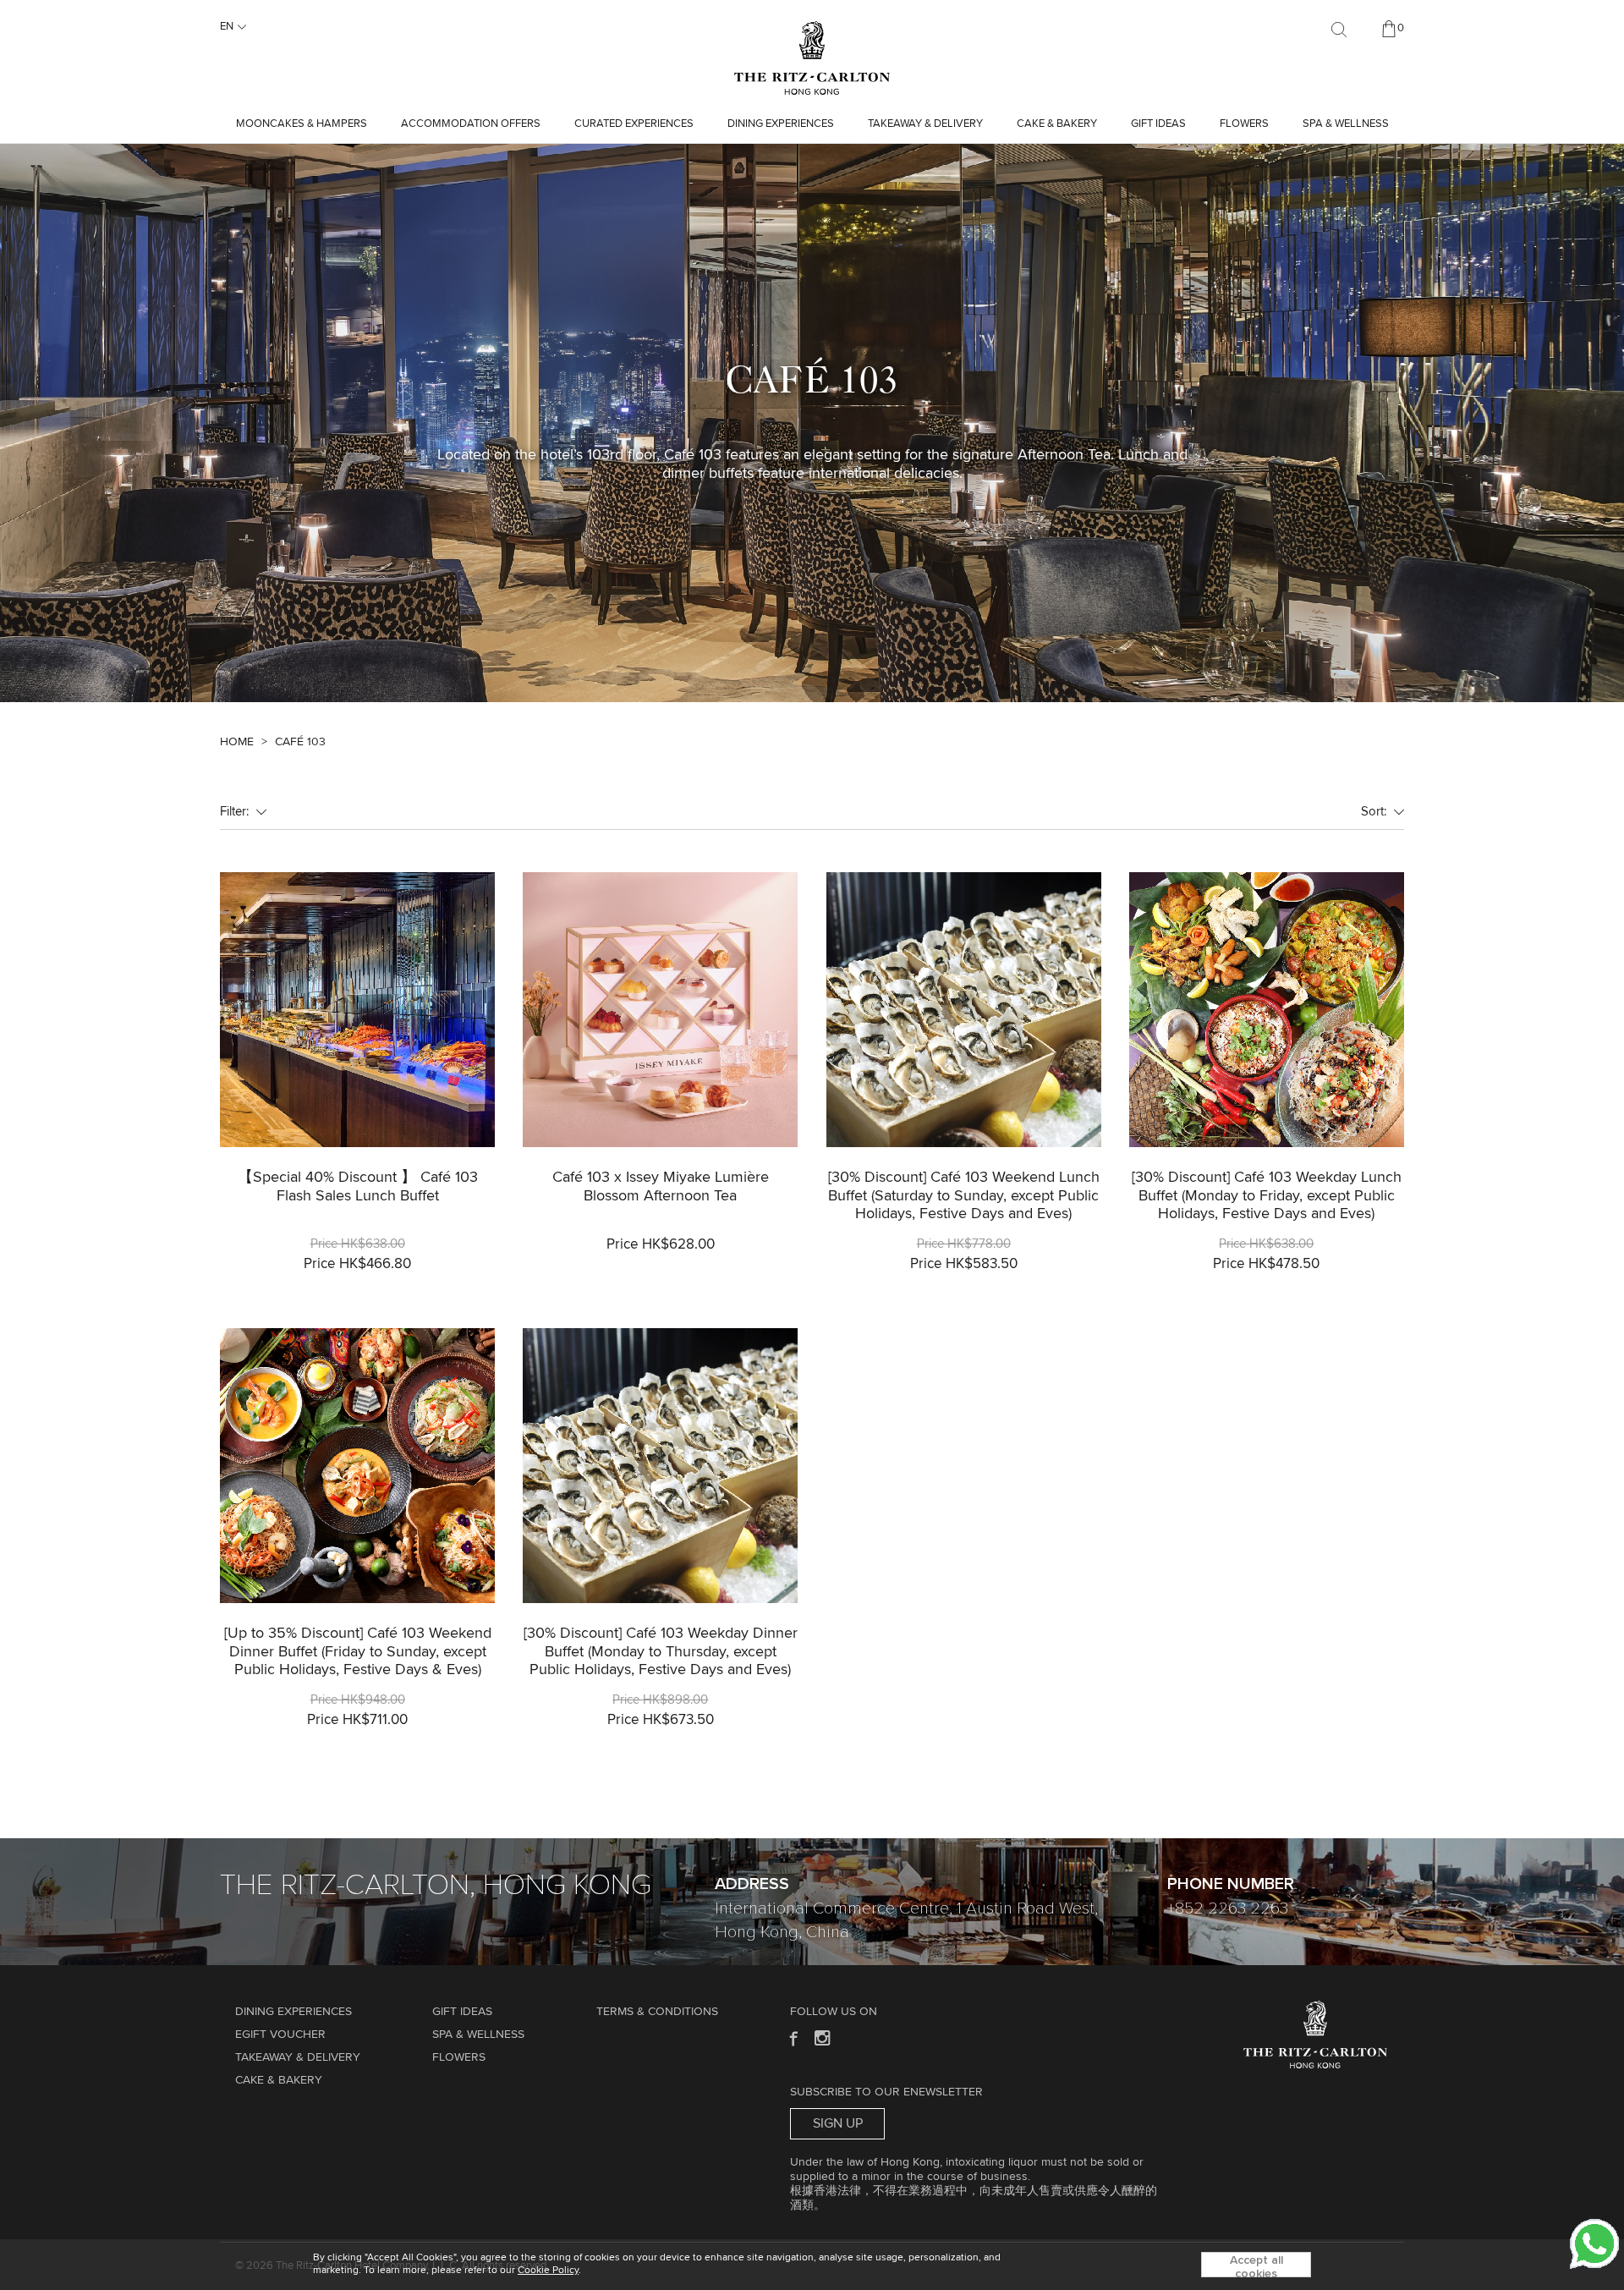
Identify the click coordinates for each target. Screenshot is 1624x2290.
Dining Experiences (781, 124)
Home (237, 742)
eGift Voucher (280, 2035)
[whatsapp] (1594, 2243)
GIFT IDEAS (1158, 124)
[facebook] (792, 2037)
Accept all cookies (1256, 2266)
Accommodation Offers (471, 124)
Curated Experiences (634, 124)
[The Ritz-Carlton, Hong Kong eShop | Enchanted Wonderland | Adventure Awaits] (812, 29)
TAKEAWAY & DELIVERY (925, 124)
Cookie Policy (548, 2271)
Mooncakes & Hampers (302, 124)
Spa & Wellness (1346, 124)
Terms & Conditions (657, 2012)
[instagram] (823, 2037)
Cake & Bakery (1057, 124)
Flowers (1244, 124)
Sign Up (838, 2123)
